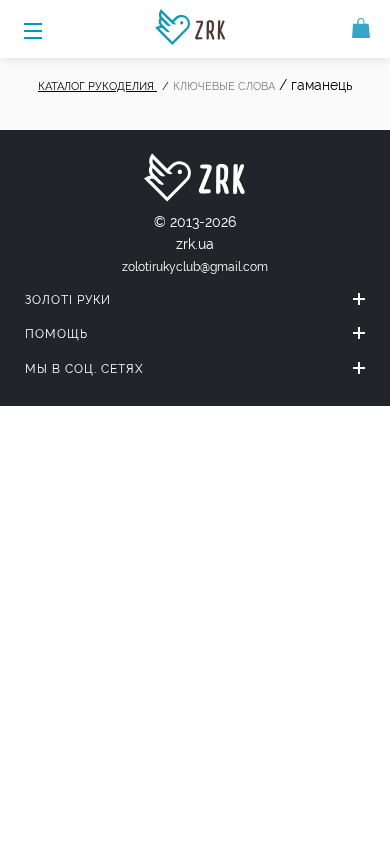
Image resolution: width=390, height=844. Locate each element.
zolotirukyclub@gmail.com (195, 267)
